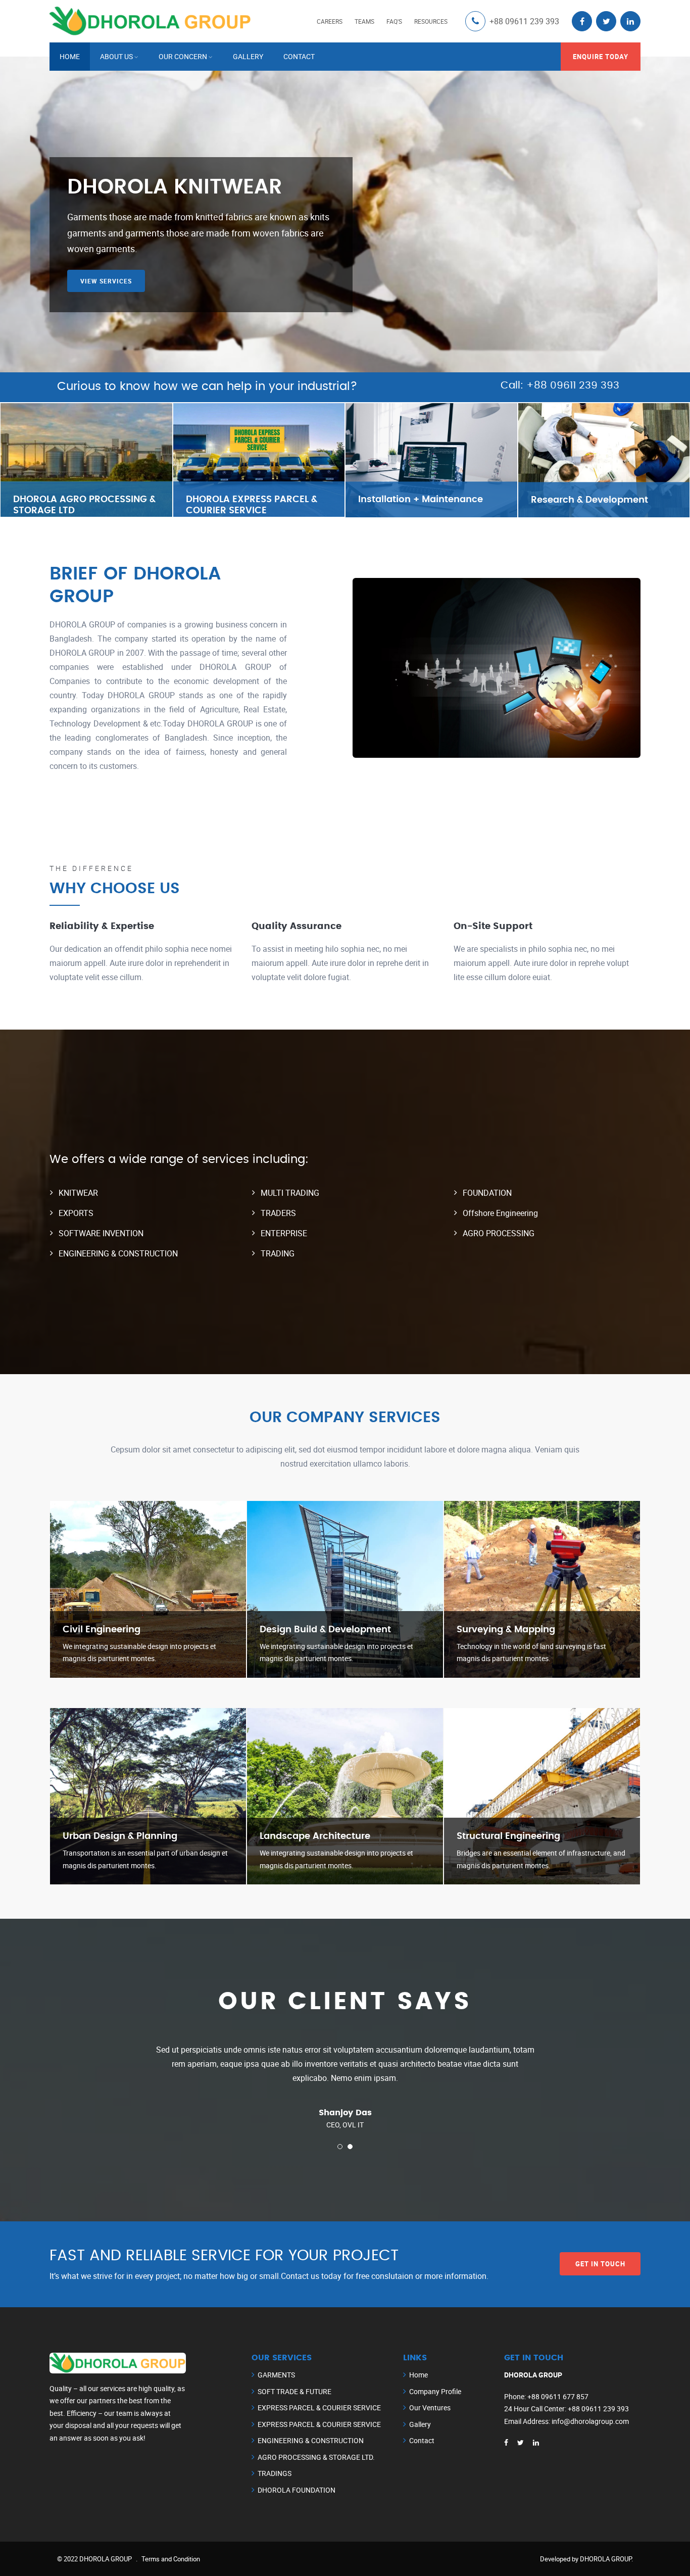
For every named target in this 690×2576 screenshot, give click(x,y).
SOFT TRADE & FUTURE (294, 2391)
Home (70, 56)
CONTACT (299, 56)
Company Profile (435, 2391)
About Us (116, 56)
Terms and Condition (171, 2559)
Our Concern (183, 56)
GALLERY (248, 56)
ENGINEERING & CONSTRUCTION (311, 2440)
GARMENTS (276, 2375)
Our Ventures (430, 2408)
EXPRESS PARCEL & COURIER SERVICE (319, 2408)
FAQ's (394, 21)
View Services (106, 298)
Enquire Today (601, 57)
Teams (364, 21)
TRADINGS (275, 2473)
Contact (422, 2440)
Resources (431, 21)
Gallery (420, 2424)
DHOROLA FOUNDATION (297, 2490)
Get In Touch (600, 2264)
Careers (330, 21)
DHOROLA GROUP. (606, 2559)
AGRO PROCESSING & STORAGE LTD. (316, 2457)
